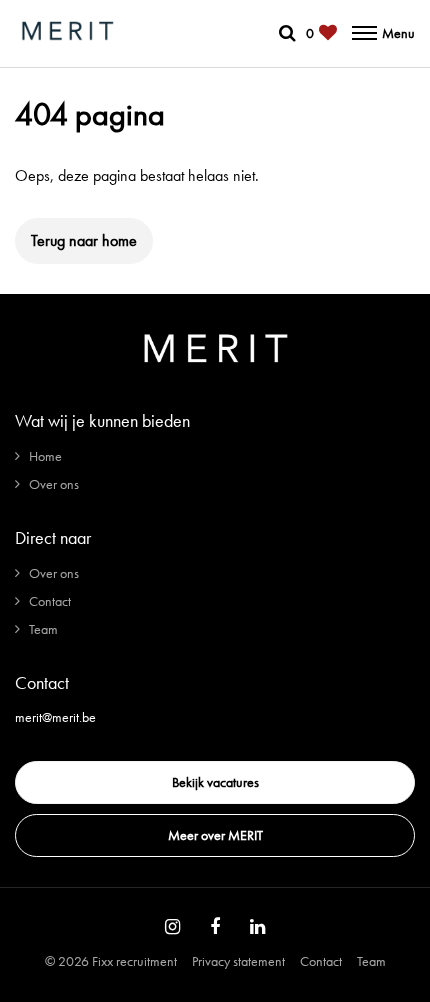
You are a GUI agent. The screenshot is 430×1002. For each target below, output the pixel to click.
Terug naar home (84, 240)
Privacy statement (238, 961)
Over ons (54, 484)
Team (43, 629)
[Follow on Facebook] (215, 927)
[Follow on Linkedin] (257, 927)
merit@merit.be (55, 717)
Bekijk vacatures (215, 782)
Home (45, 456)
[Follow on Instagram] (172, 927)
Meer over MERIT (215, 835)
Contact (50, 601)
